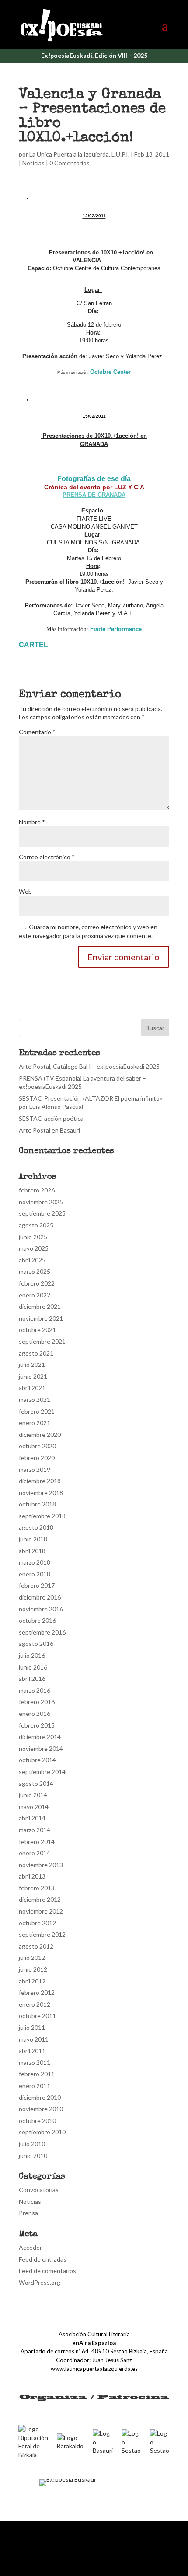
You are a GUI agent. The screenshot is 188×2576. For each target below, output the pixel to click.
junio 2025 (33, 1237)
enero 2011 (35, 2086)
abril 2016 (32, 1678)
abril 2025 (32, 1260)
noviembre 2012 (41, 1911)
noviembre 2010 (41, 2109)
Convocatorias (39, 2190)
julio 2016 (32, 1655)
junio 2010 (33, 2156)
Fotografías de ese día (94, 479)
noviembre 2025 (41, 1202)
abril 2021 (32, 1388)
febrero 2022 (37, 1283)
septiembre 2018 (42, 1516)
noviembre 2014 (41, 1748)
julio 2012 (32, 1957)
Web (25, 891)
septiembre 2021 (42, 1341)
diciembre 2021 (40, 1306)
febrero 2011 (37, 2074)
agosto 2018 (36, 1527)
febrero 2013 (37, 1888)
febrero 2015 (37, 1725)
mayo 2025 (34, 1248)
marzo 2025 (35, 1271)
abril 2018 (32, 1551)
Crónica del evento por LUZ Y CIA (94, 487)
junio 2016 (33, 1667)
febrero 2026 (37, 1190)
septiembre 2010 (42, 2132)
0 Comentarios (70, 163)
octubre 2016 (37, 1620)
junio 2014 (33, 1795)
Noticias (33, 163)
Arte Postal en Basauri (49, 1130)
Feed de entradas (43, 2259)
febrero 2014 (37, 1842)
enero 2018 (35, 1574)
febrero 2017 (37, 1585)
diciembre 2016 (40, 1597)
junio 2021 (33, 1376)
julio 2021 (32, 1365)
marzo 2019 (35, 1469)
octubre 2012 (37, 1923)
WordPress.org (40, 2282)
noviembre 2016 (41, 1609)
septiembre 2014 (42, 1772)
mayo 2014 (34, 1807)
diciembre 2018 (40, 1481)
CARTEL (33, 645)
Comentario (37, 732)
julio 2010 (32, 2144)
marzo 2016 (35, 1690)
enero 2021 (35, 1423)
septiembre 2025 (42, 1213)
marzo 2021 (35, 1400)
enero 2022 (35, 1295)
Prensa (28, 2213)
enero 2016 (35, 1713)
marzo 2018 (35, 1562)
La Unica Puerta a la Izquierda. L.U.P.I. (79, 154)
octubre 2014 (37, 1760)
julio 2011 (32, 2027)
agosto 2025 (36, 1225)
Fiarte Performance (116, 629)
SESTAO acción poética (51, 1118)
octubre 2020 (37, 1446)
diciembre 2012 (40, 1899)
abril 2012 (32, 1981)
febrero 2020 (37, 1458)
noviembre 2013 (41, 1865)
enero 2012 (35, 2004)
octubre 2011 (37, 2016)
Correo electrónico (47, 857)
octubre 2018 (37, 1504)
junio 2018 (33, 1539)
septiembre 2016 (42, 1632)
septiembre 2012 (42, 1934)
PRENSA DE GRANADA (94, 495)
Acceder (30, 2247)
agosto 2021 (36, 1353)
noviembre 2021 (41, 1318)
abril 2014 (32, 1818)
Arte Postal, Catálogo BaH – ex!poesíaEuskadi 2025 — (92, 1066)
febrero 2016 (37, 1702)
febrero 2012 (37, 1992)
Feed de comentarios (47, 2271)
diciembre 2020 (40, 1434)
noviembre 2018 (41, 1493)
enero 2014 (35, 1853)
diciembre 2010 (40, 2097)
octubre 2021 (37, 1330)
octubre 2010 (37, 2121)
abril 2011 (32, 2051)
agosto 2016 (36, 1644)
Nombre (32, 822)
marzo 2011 (35, 2062)
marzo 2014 (35, 1830)
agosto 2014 (36, 1783)
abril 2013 (32, 1876)
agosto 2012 (36, 1946)
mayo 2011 (34, 2039)
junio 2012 (33, 1969)
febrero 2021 (37, 1411)
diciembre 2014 (40, 1737)
